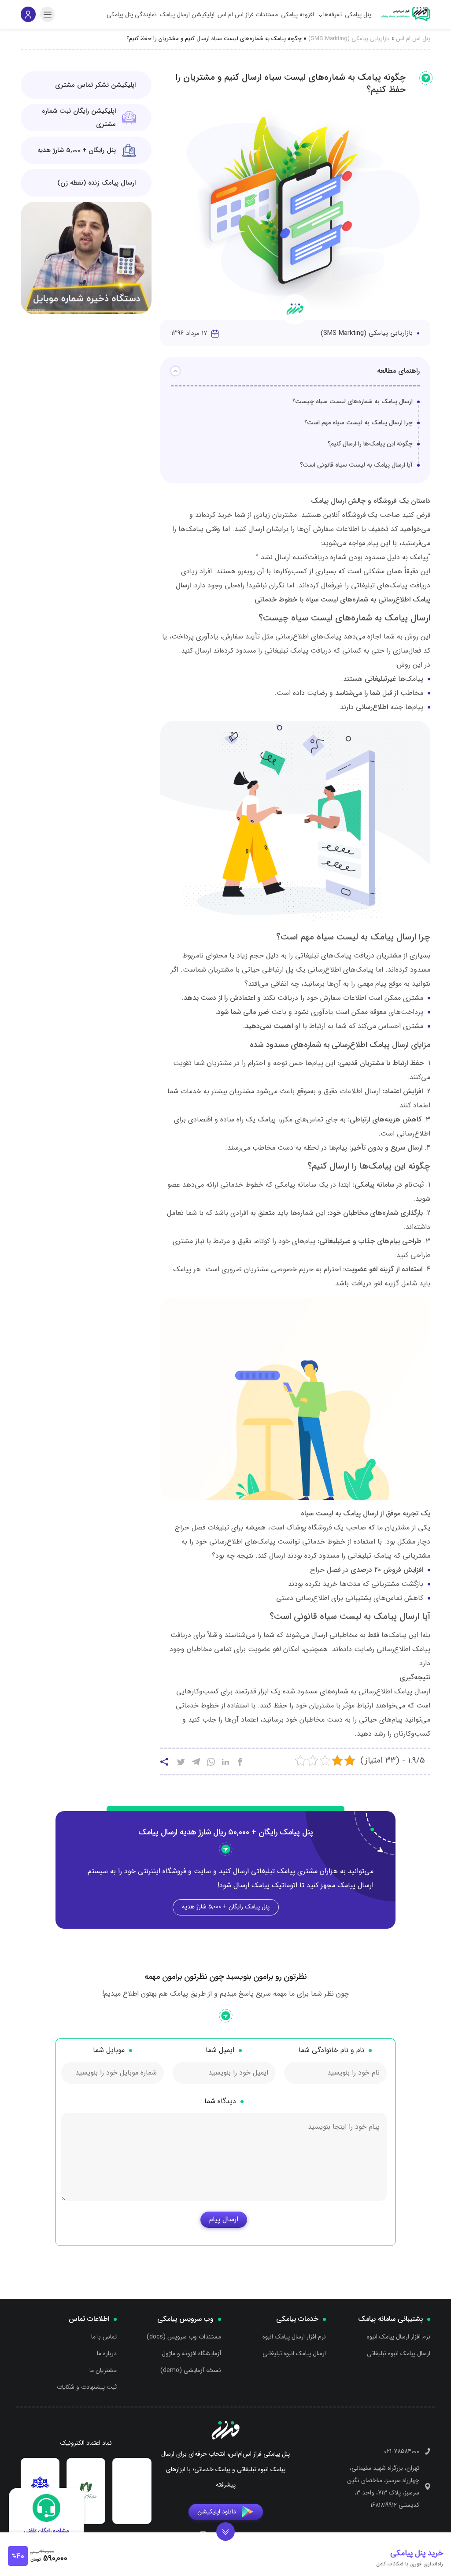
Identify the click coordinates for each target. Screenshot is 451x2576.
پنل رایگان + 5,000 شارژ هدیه (77, 150)
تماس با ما (104, 2337)
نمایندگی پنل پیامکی (132, 15)
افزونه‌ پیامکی (298, 15)
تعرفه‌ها (333, 15)
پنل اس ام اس (413, 39)
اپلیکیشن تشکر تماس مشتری (95, 85)
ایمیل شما (220, 2050)
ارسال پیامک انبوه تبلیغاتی (399, 2353)
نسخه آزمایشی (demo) (191, 2370)
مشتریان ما (103, 2370)
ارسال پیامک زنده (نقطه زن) (96, 183)
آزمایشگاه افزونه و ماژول (191, 2353)
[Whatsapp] (211, 1763)
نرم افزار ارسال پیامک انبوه (399, 2337)
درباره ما (107, 2353)
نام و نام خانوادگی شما (331, 2050)
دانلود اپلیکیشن (217, 2511)
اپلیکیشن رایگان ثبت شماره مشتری (79, 118)
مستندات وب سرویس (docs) (184, 2337)
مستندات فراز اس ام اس (248, 15)
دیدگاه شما (220, 2101)
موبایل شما (109, 2050)
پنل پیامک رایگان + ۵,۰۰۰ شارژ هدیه (226, 1907)
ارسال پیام (224, 2219)
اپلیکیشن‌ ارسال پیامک (187, 15)
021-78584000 (402, 2451)
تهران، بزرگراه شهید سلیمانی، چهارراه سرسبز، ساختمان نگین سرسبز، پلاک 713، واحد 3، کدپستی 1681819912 (383, 2486)
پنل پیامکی (358, 15)
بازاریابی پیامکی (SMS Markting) (349, 39)
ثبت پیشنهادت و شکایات (87, 2387)
